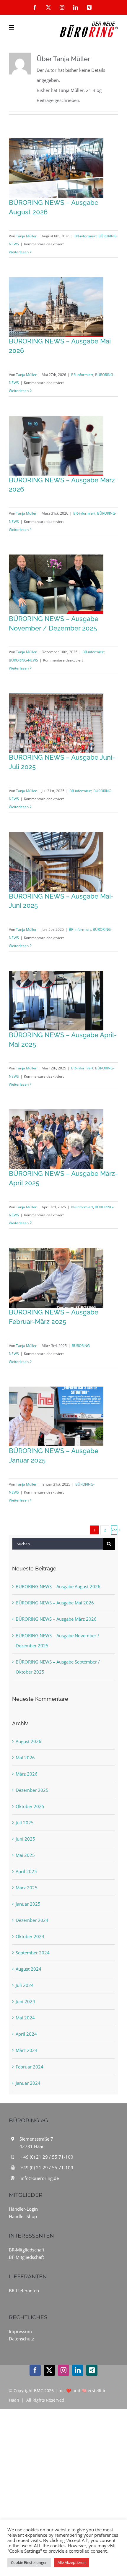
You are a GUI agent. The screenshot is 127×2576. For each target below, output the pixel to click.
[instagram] (63, 2370)
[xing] (92, 2370)
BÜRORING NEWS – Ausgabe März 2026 (56, 1619)
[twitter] (49, 2370)
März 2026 (27, 1774)
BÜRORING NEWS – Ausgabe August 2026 (58, 1586)
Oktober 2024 (30, 1936)
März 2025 (27, 1888)
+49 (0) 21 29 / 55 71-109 (47, 2168)
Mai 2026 (25, 1758)
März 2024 (27, 2050)
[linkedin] (78, 2370)
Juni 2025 (25, 1839)
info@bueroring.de (40, 2178)
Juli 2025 (25, 1823)
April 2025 (26, 1871)
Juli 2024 (25, 1985)
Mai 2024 (25, 2018)
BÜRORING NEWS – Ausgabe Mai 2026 (55, 1603)
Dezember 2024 (32, 1920)
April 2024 (26, 2034)
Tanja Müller (26, 236)
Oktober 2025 (30, 1806)
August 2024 (29, 1969)
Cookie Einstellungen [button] (29, 2562)
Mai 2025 (25, 1855)
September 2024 (33, 1953)
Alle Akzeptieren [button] (72, 2562)
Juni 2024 (25, 2001)
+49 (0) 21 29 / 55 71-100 (47, 2157)
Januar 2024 (28, 2083)
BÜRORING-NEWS (23, 660)
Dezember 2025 (32, 1790)
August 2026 (29, 1741)
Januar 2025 (28, 1904)
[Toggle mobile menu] (12, 27)
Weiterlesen (19, 252)
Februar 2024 (30, 2067)
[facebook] (35, 2370)
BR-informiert (86, 236)
